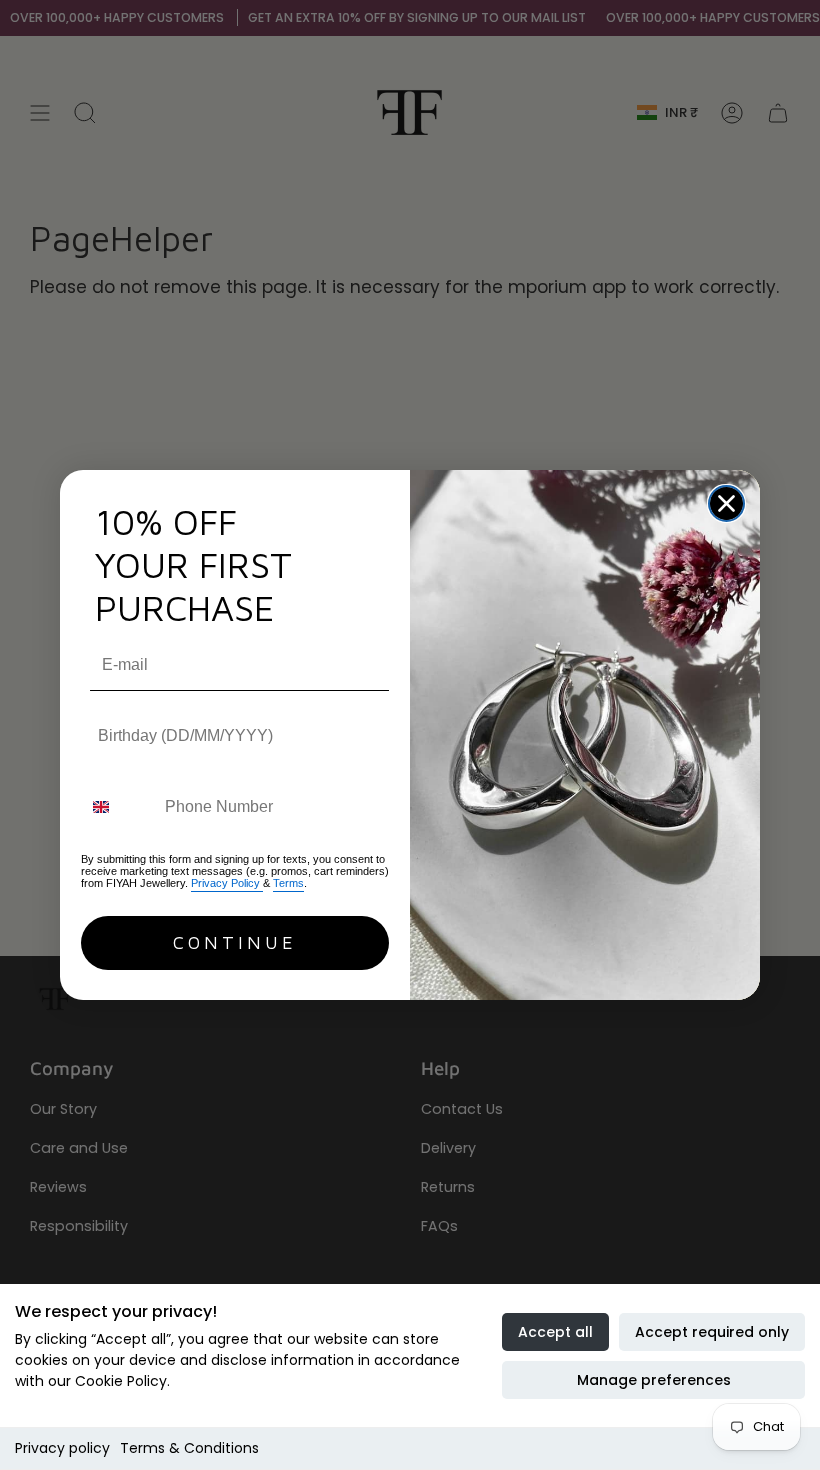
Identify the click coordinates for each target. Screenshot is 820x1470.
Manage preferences (654, 1380)
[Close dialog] (726, 503)
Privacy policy (62, 1448)
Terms (288, 883)
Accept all (555, 1332)
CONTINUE (235, 942)
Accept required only (712, 1332)
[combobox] (118, 807)
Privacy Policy (227, 883)
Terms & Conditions (189, 1448)
